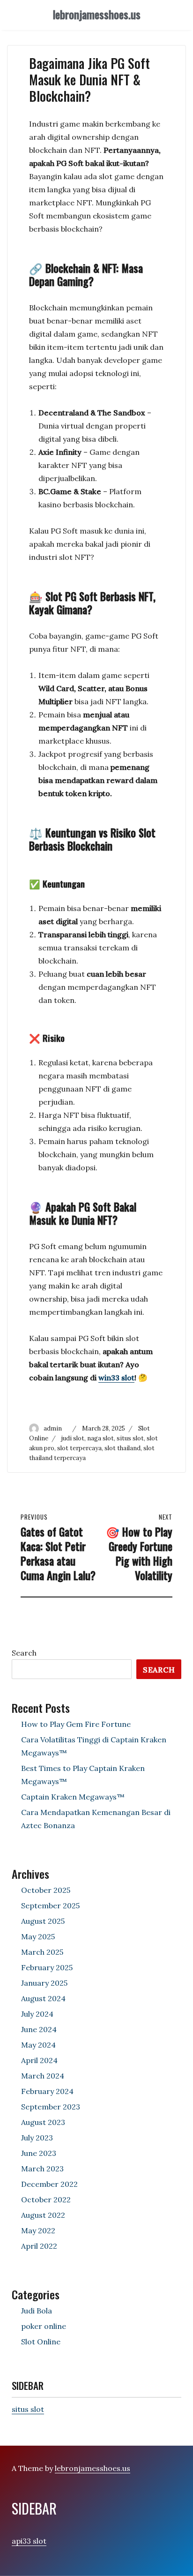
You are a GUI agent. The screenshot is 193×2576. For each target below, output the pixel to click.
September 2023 (51, 2107)
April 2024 (39, 2060)
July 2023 (37, 2138)
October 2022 (46, 2199)
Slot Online (41, 2342)
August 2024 (43, 1998)
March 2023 (42, 2169)
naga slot (100, 1438)
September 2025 (50, 1906)
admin (53, 1428)
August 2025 (43, 1921)
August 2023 (43, 2122)
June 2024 (39, 2029)
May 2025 (38, 1936)
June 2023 (39, 2153)
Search (24, 1653)
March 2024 (43, 2076)
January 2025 (44, 1983)
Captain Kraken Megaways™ (73, 1797)
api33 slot (29, 2541)
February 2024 (47, 2091)
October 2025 (46, 1890)
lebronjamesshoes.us (97, 15)
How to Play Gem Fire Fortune (76, 1724)
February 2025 (47, 1967)
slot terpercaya (79, 1448)
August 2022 (43, 2215)
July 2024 (37, 2014)
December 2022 (49, 2184)
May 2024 (38, 2045)
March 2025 (42, 1952)
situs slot (130, 1438)
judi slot (73, 1438)
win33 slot (116, 1378)
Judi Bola (37, 2311)
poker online (44, 2326)
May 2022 (38, 2230)
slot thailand (122, 1448)
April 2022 (39, 2246)
